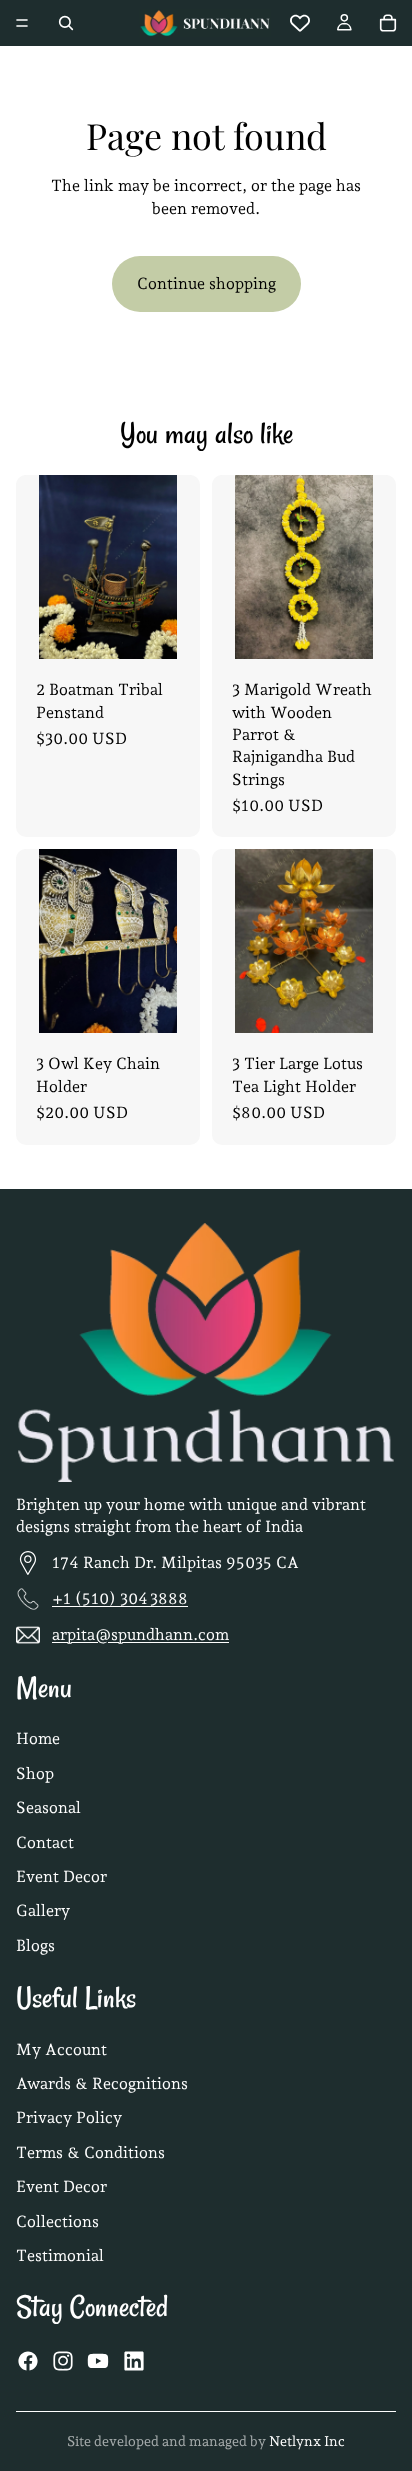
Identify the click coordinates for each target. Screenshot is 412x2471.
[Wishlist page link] (300, 23)
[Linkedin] (134, 2361)
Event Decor (61, 1876)
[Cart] (388, 23)
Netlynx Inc (307, 2441)
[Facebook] (28, 2361)
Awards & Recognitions (102, 2083)
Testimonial (60, 2255)
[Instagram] (63, 2361)
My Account (61, 2049)
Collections (57, 2221)
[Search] (66, 23)
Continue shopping (206, 283)
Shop (35, 1773)
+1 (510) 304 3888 (120, 1598)
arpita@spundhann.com (140, 1634)
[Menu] (22, 23)
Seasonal (48, 1808)
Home (38, 1739)
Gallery (43, 1911)
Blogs (35, 1945)
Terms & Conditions (90, 2152)
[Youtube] (98, 2361)
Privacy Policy (69, 2118)
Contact (45, 1842)
